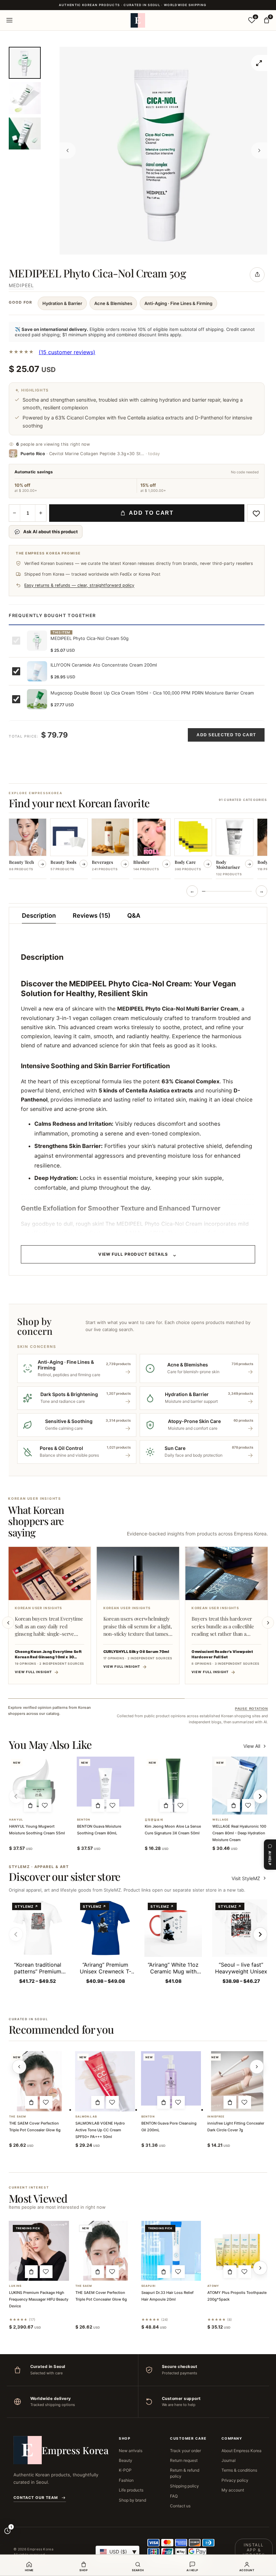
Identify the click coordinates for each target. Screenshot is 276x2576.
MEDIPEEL (21, 285)
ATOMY (213, 2286)
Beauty (126, 2460)
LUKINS (15, 2286)
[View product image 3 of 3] (25, 133)
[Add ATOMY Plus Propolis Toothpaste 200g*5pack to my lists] (245, 2272)
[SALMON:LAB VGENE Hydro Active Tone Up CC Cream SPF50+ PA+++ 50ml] (105, 2081)
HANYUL (16, 1820)
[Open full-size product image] (259, 63)
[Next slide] (268, 1623)
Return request (184, 2460)
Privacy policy (235, 2480)
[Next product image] (259, 150)
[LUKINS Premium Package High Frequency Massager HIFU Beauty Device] (39, 2251)
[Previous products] (19, 2067)
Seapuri (148, 2286)
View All (252, 1746)
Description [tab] (39, 916)
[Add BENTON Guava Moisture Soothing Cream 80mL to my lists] (113, 1805)
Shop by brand (132, 2500)
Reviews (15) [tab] (92, 916)
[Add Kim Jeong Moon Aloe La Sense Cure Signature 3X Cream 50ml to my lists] (181, 1805)
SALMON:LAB (86, 2117)
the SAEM (18, 2117)
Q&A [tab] (134, 916)
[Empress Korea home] (138, 20)
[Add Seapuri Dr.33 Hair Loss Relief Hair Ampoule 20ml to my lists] (178, 2272)
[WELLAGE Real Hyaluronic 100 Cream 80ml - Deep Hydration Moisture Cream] (241, 1785)
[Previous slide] (8, 1623)
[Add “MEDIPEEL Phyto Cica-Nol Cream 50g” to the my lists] (256, 513)
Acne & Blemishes (113, 303)
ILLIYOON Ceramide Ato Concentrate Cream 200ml (104, 665)
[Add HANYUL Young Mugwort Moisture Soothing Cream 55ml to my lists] (45, 1805)
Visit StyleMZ (249, 1878)
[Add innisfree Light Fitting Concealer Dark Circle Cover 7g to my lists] (245, 2102)
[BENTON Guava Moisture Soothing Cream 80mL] (106, 1785)
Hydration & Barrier (62, 303)
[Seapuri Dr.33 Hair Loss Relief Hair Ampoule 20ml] (171, 2251)
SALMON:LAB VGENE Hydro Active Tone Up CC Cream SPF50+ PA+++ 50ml (100, 2130)
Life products (131, 2490)
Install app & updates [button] (254, 2550)
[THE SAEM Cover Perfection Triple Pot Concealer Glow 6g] (39, 2081)
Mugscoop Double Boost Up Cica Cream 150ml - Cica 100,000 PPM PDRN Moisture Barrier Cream (152, 693)
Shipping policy (184, 2486)
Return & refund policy (185, 2473)
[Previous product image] (68, 150)
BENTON (84, 1820)
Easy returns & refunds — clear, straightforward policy (79, 585)
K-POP (125, 2470)
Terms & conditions (239, 2470)
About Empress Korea (242, 2451)
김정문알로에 (154, 1820)
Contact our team (36, 2498)
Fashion (126, 2480)
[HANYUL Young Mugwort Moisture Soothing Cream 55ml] (38, 1785)
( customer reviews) (67, 352)
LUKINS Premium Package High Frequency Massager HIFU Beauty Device (39, 2299)
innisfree (216, 2117)
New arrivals (131, 2451)
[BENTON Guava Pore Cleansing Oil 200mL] (171, 2081)
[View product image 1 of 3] (25, 63)
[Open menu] (9, 20)
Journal (229, 2460)
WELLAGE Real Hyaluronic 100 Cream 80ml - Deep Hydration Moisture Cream (239, 1833)
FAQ (174, 2496)
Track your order (185, 2451)
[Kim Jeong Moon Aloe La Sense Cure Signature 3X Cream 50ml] (173, 1785)
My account (233, 2490)
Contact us (180, 2506)
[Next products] (257, 2067)
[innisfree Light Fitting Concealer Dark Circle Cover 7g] (237, 2081)
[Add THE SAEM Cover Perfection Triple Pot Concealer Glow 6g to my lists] (46, 2102)
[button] (30, 1805)
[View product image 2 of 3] (25, 98)
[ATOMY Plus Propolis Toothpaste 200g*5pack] (237, 2251)
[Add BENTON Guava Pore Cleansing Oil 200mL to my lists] (178, 2102)
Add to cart (151, 513)
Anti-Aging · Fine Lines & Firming (178, 303)
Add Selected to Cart (226, 735)
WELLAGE (220, 1820)
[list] (138, 849)
